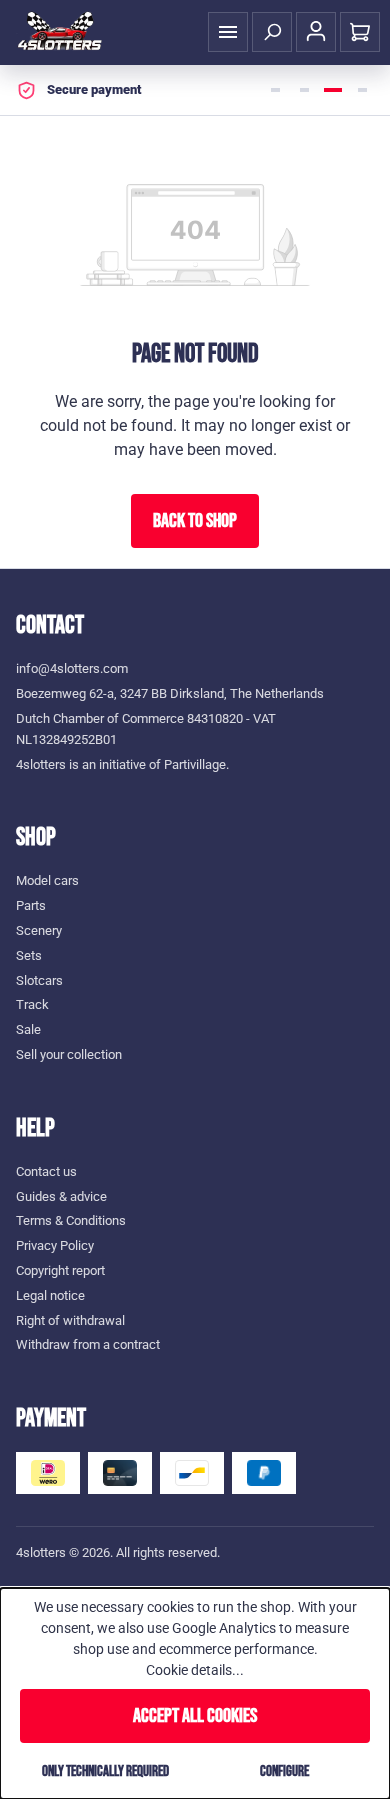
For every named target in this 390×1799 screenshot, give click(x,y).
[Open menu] (228, 32)
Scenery (39, 930)
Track (32, 1004)
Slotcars (39, 980)
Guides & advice (61, 1196)
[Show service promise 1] (275, 90)
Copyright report (60, 1270)
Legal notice (50, 1295)
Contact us (46, 1171)
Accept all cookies (195, 1716)
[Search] (272, 32)
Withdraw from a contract (88, 1344)
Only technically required (105, 1771)
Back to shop (195, 521)
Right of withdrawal (70, 1320)
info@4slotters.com (72, 668)
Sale (28, 1029)
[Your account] (316, 32)
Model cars (47, 880)
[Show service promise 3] (333, 90)
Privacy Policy (55, 1245)
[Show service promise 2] (304, 90)
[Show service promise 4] (362, 90)
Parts (31, 905)
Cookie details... (195, 1670)
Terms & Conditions (71, 1220)
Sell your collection (69, 1054)
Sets (29, 955)
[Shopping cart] (360, 32)
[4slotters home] (60, 31)
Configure (284, 1771)
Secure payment (94, 89)
